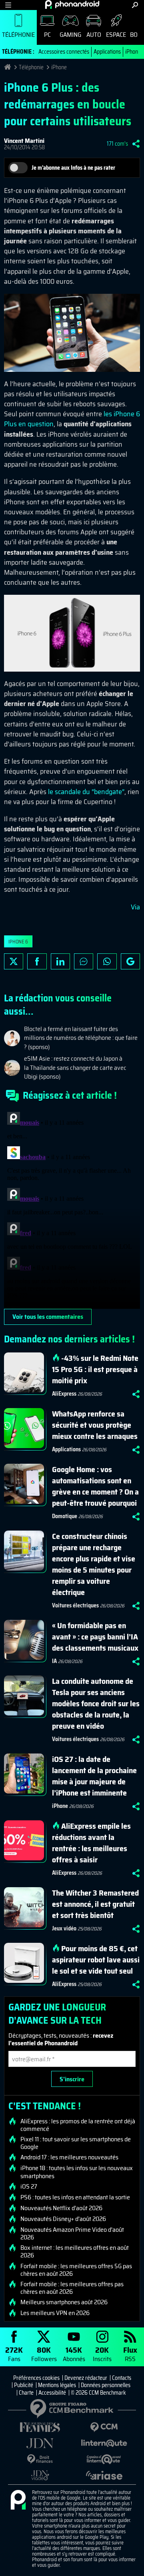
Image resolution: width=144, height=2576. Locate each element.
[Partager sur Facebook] (37, 961)
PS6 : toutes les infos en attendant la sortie (75, 2197)
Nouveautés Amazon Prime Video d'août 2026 (72, 2233)
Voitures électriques (75, 1605)
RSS (130, 2354)
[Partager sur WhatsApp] (107, 961)
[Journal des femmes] (40, 2427)
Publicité (24, 2385)
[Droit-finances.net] (40, 2459)
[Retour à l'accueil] (72, 4)
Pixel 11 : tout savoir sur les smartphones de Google (76, 2143)
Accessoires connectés (64, 52)
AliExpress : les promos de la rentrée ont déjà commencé (78, 2125)
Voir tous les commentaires (48, 1317)
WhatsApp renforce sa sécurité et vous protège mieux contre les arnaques (95, 1425)
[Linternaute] (104, 2443)
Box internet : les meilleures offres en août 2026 (75, 2251)
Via (135, 907)
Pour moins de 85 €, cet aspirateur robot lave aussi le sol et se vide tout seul (96, 1960)
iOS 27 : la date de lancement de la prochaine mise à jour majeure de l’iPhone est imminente (94, 1776)
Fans (14, 2354)
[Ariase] (104, 2475)
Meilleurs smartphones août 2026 (64, 2302)
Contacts (122, 2378)
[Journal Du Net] (40, 2443)
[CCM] (104, 2427)
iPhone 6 (18, 942)
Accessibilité (52, 2393)
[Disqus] (72, 1209)
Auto (94, 35)
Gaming (70, 35)
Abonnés (74, 2354)
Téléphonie (18, 35)
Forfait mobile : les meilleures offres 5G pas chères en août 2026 (76, 2270)
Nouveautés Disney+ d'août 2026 (63, 2219)
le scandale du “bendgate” (86, 792)
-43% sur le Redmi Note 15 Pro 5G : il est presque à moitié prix (95, 1369)
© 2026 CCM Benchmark (98, 2393)
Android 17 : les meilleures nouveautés (69, 2157)
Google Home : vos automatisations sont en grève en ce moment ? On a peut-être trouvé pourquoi (95, 1486)
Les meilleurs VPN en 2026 (55, 2313)
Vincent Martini (24, 141)
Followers (44, 2354)
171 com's (117, 144)
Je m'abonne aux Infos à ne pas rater (73, 168)
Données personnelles (106, 2385)
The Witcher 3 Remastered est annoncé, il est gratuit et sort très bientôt (95, 1904)
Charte (26, 2393)
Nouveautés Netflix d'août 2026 (61, 2208)
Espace (116, 35)
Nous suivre (130, 961)
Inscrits (102, 2354)
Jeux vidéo (64, 1928)
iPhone (133, 52)
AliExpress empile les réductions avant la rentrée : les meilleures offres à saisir (91, 1843)
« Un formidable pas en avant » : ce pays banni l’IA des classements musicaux (95, 1637)
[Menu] (8, 5)
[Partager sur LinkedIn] (60, 961)
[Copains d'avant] (104, 2459)
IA (54, 1661)
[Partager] (136, 144)
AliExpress (64, 1394)
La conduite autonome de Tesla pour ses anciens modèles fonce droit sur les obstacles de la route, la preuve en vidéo (96, 1703)
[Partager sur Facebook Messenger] (84, 961)
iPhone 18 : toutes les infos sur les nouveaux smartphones (77, 2172)
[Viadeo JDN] (40, 2475)
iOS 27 (29, 2187)
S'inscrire (72, 2079)
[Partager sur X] (14, 961)
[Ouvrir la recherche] (135, 5)
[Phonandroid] (18, 2500)
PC (47, 35)
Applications (107, 52)
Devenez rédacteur (86, 2378)
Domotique (65, 1516)
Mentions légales (57, 2385)
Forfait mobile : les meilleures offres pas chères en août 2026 (72, 2288)
